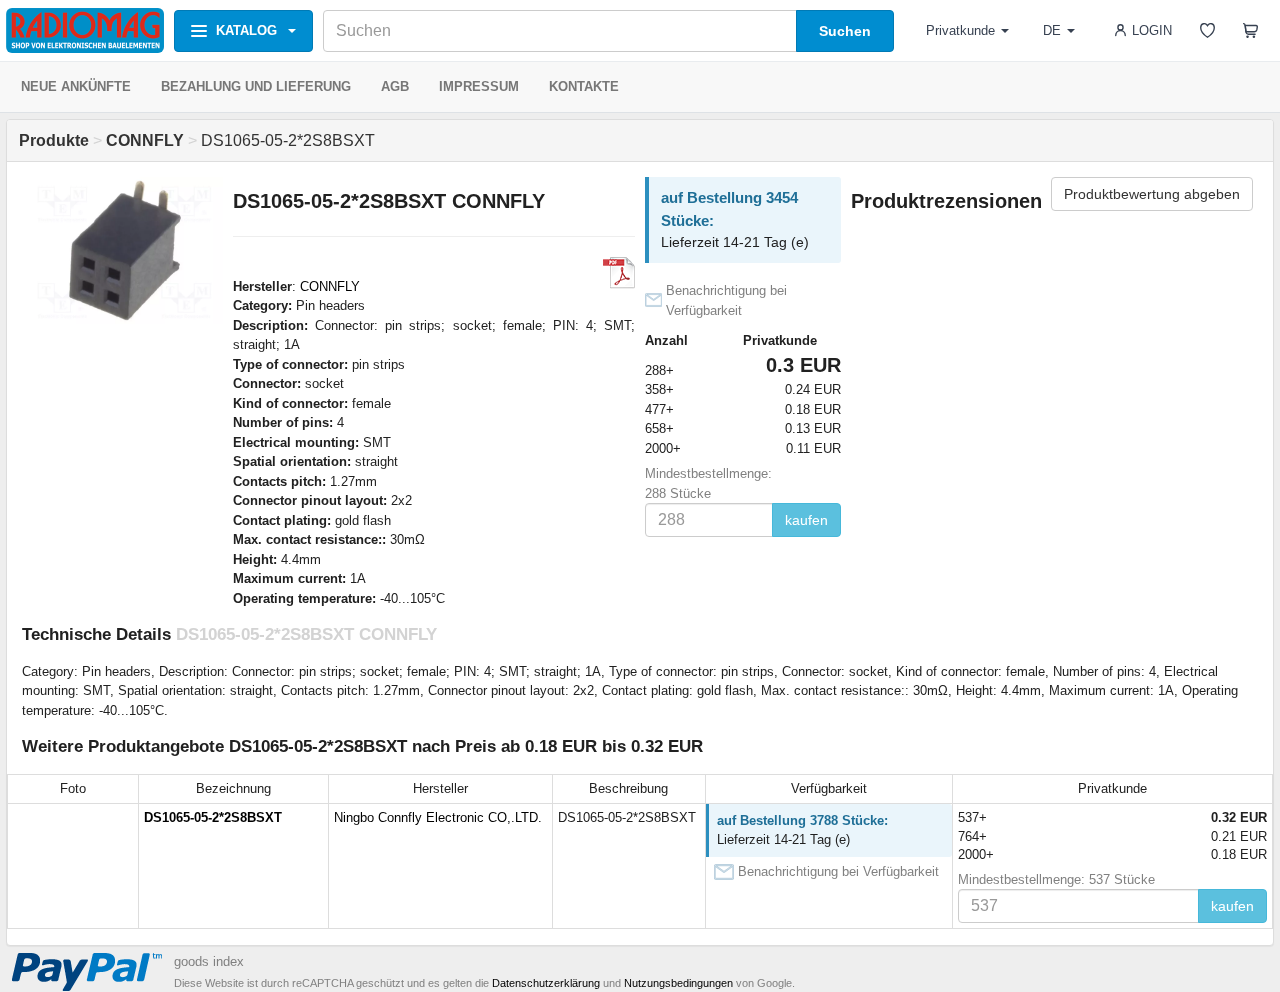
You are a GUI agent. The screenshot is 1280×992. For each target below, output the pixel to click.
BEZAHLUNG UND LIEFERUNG (256, 86)
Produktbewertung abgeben (1152, 194)
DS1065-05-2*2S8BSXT (213, 817)
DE (1052, 30)
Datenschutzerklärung (546, 983)
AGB (395, 86)
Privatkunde (960, 30)
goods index (209, 961)
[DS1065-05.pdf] (619, 273)
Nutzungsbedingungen (678, 983)
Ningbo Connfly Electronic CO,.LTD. (438, 817)
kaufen (806, 520)
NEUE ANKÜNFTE (76, 86)
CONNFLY (330, 286)
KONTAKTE (584, 86)
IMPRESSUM (479, 86)
